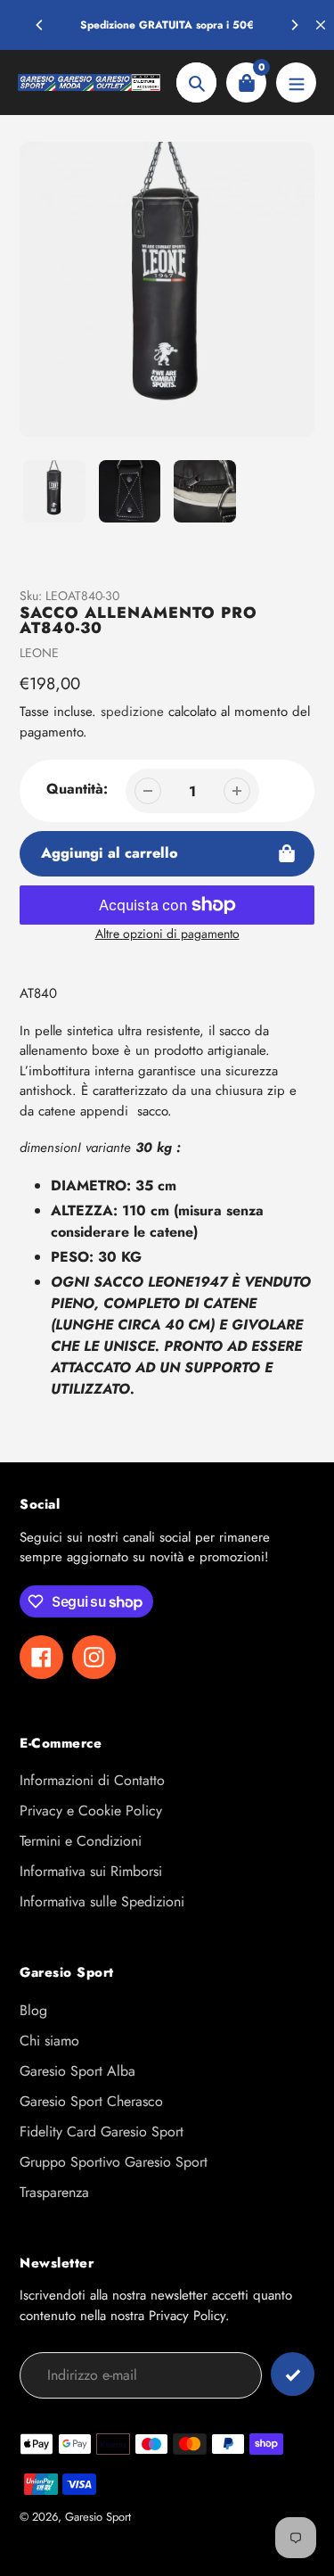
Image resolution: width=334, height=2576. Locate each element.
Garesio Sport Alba (77, 2071)
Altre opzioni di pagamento (167, 934)
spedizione (134, 712)
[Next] (294, 25)
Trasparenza (54, 2192)
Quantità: (77, 789)
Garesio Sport (98, 2517)
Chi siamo (49, 2041)
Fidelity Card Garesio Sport (102, 2132)
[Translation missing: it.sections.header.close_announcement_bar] (321, 25)
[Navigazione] (296, 82)
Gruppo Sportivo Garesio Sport (114, 2162)
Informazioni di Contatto (92, 1780)
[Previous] (40, 25)
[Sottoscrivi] (293, 2374)
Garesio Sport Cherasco (91, 2101)
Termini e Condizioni (81, 1841)
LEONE (39, 653)
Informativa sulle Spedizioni (102, 1901)
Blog (33, 2010)
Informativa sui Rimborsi (91, 1871)
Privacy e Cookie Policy (91, 1811)
